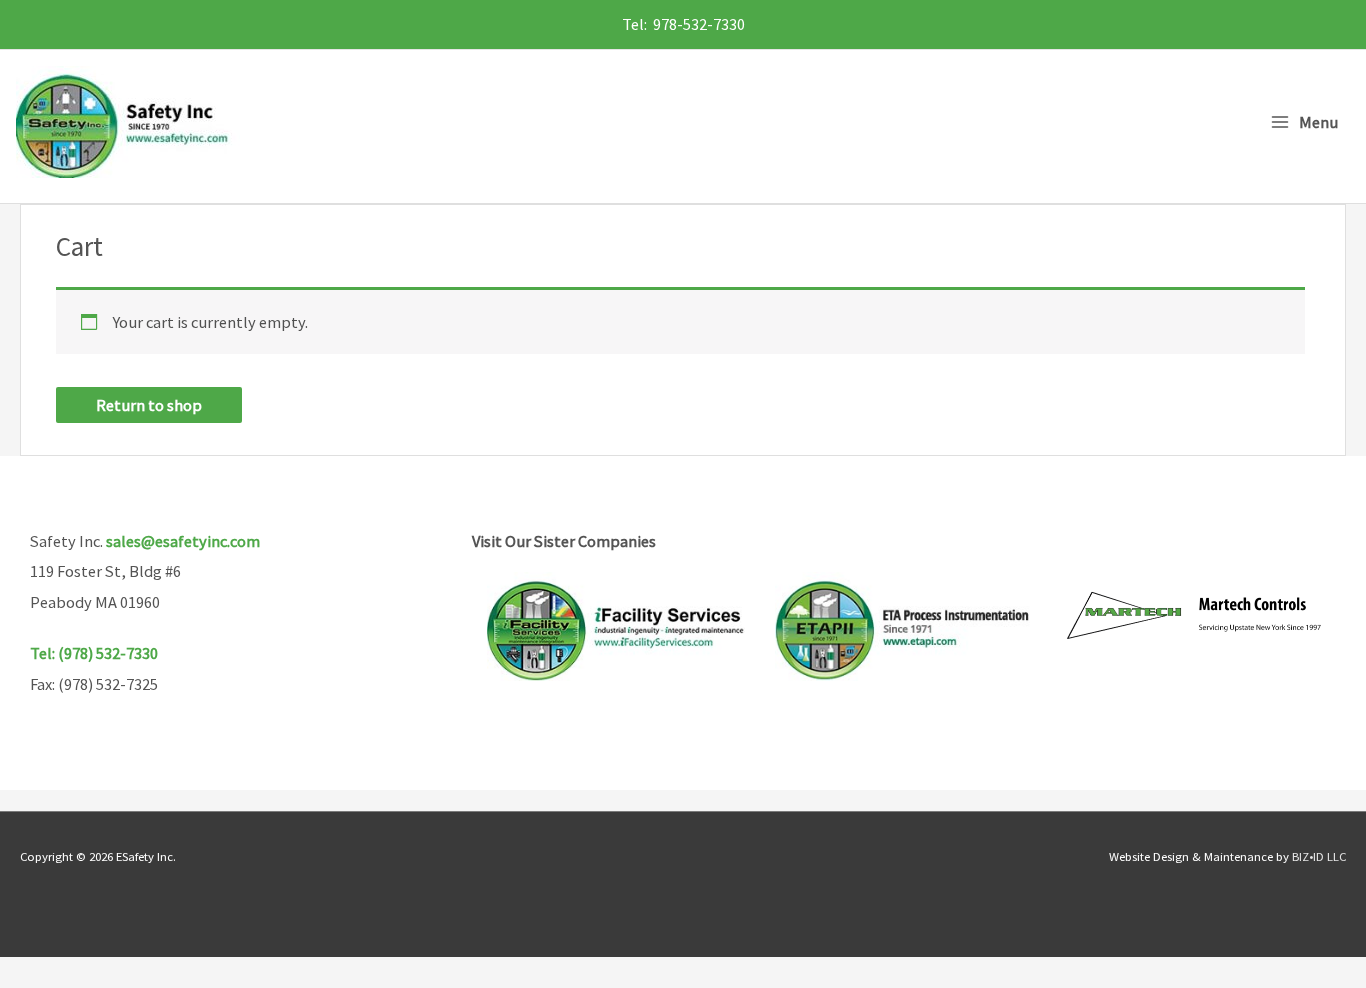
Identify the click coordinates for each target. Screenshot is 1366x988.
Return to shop (149, 405)
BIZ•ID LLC (1319, 856)
